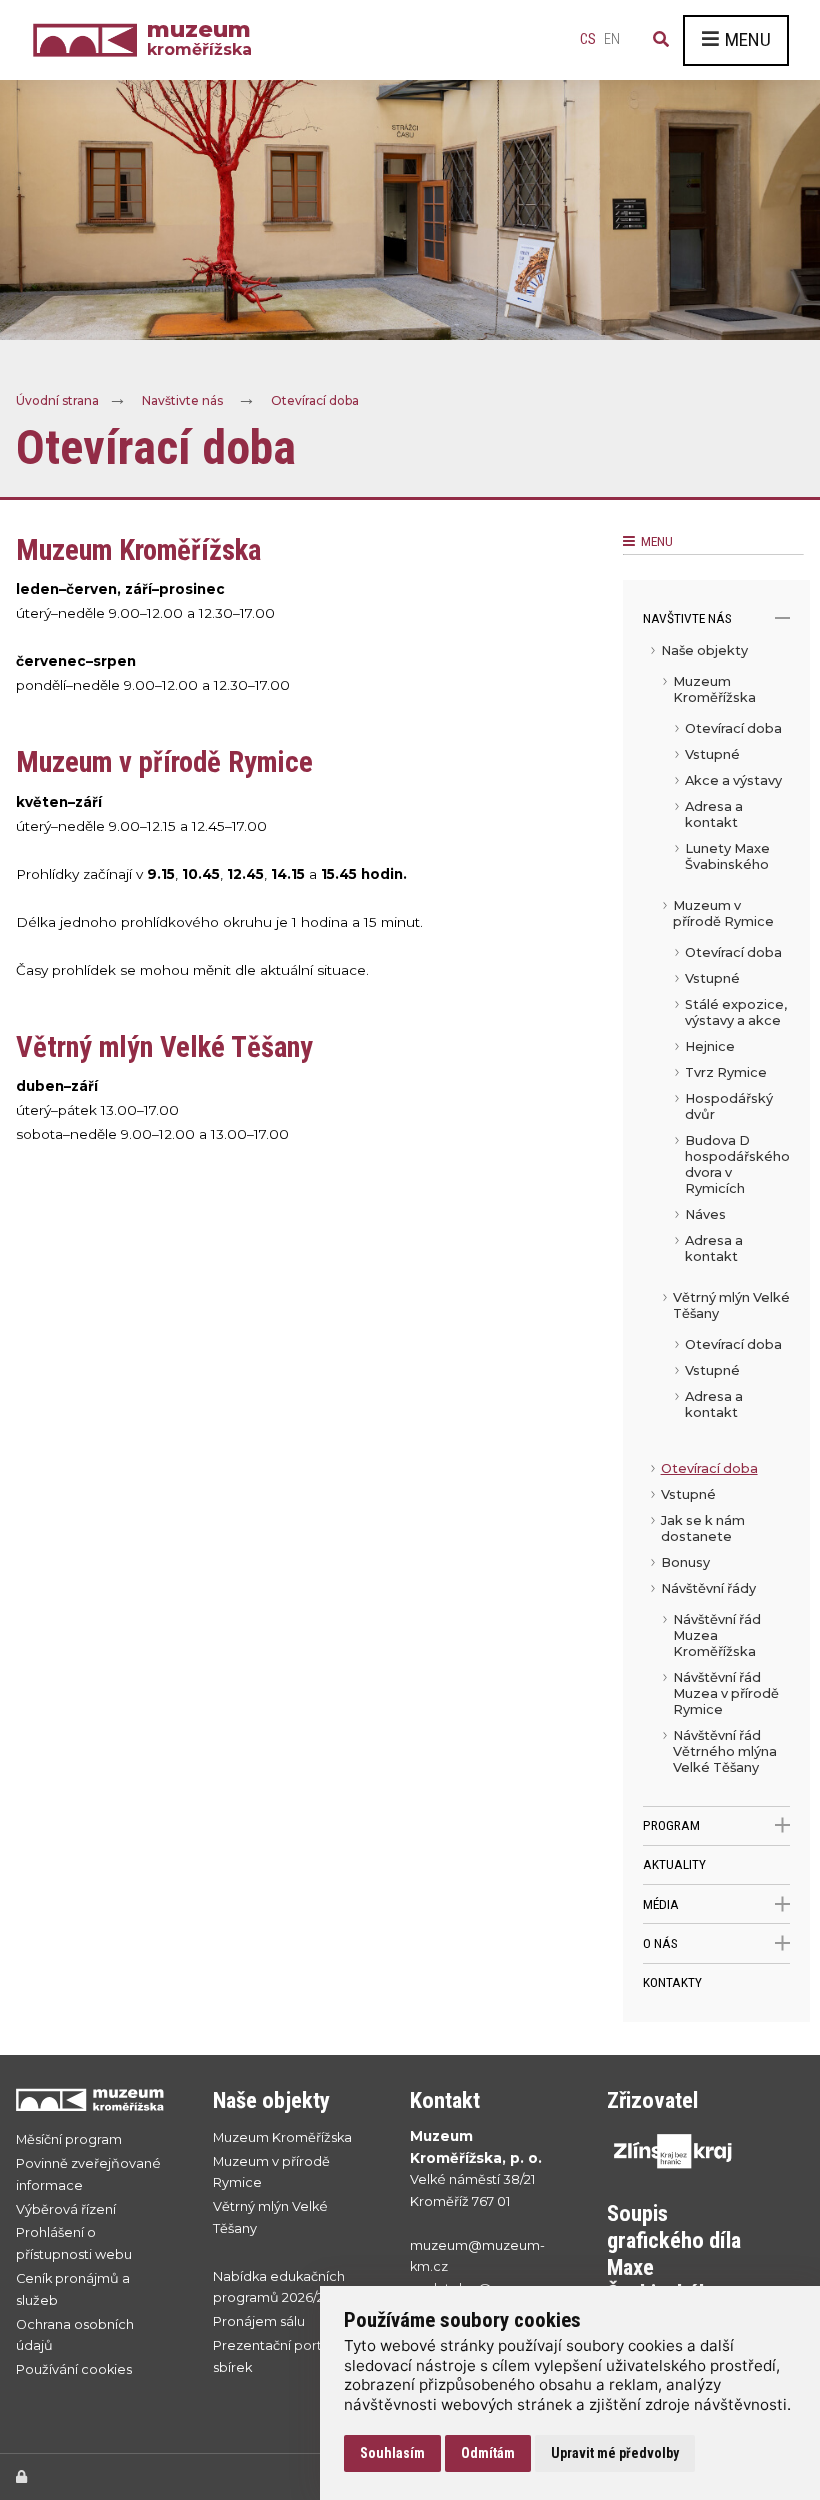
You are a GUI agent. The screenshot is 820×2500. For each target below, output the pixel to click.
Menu (748, 39)
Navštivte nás (182, 401)
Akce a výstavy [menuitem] (733, 780)
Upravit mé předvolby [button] (615, 2453)
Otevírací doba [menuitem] (733, 728)
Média (661, 1904)
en (612, 39)
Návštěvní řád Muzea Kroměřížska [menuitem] (717, 1635)
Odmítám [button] (488, 2453)
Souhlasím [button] (392, 2453)
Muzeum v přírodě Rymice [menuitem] (723, 913)
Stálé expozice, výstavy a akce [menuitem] (736, 1012)
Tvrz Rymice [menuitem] (726, 1072)
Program (671, 1825)
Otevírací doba (315, 401)
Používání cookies (74, 2369)
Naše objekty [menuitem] (704, 650)
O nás (660, 1943)
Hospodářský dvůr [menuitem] (729, 1106)
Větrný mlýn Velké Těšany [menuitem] (731, 1305)
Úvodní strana (57, 401)
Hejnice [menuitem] (710, 1046)
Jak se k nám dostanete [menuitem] (703, 1528)
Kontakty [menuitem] (672, 1982)
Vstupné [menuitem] (712, 754)
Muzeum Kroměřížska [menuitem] (714, 689)
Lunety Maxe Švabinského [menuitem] (727, 856)
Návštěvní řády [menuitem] (708, 1588)
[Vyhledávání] (661, 40)
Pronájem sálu (259, 2321)
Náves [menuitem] (705, 1214)
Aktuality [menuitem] (674, 1864)
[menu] (716, 1222)
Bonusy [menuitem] (685, 1562)
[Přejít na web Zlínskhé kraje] (685, 2151)
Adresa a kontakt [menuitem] (714, 814)
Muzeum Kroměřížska (282, 2137)
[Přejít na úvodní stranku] (94, 2099)
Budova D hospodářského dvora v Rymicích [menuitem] (737, 1164)
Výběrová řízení (66, 2209)
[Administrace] (21, 2476)
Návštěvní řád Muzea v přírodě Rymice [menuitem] (726, 1693)
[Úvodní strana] (90, 40)
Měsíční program (69, 2139)
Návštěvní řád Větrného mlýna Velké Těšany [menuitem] (725, 1751)
